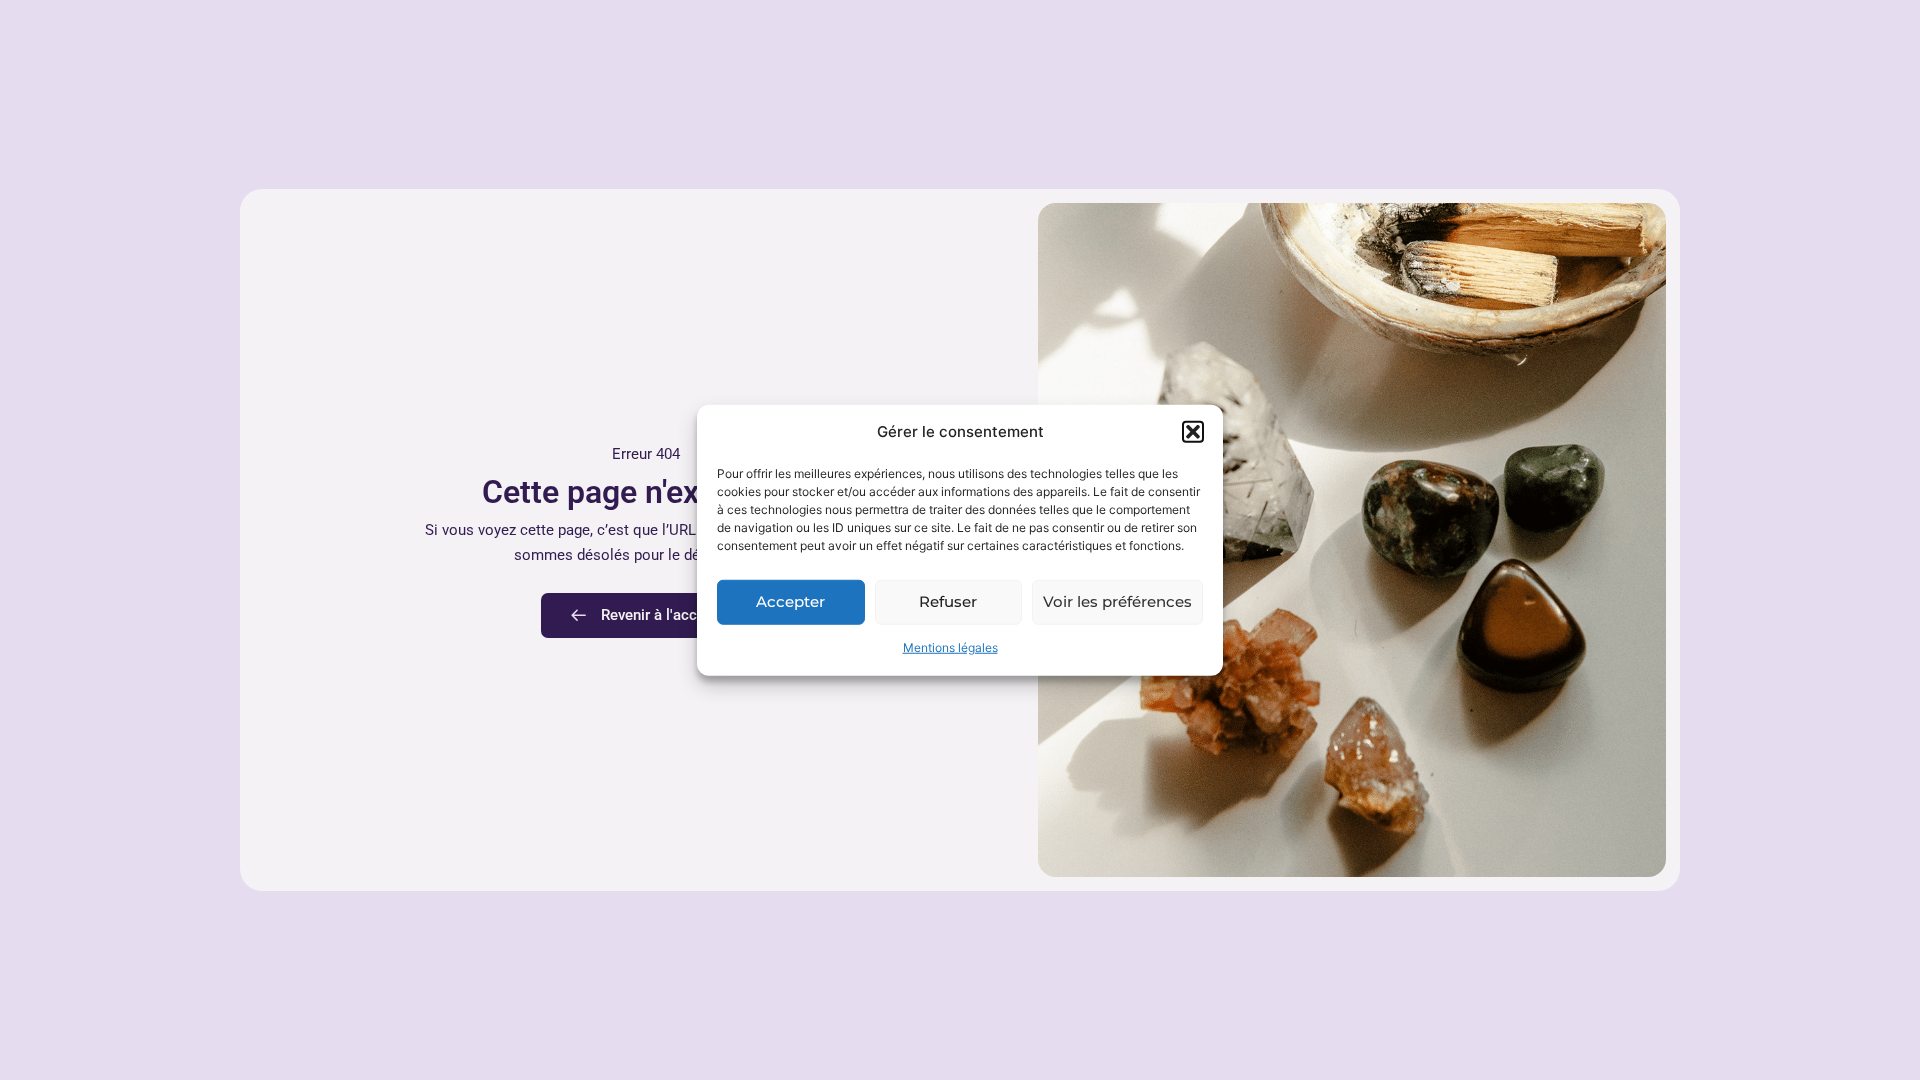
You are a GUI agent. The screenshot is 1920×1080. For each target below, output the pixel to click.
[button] (1193, 432)
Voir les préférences (1117, 601)
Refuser (948, 601)
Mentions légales (950, 647)
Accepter (790, 601)
